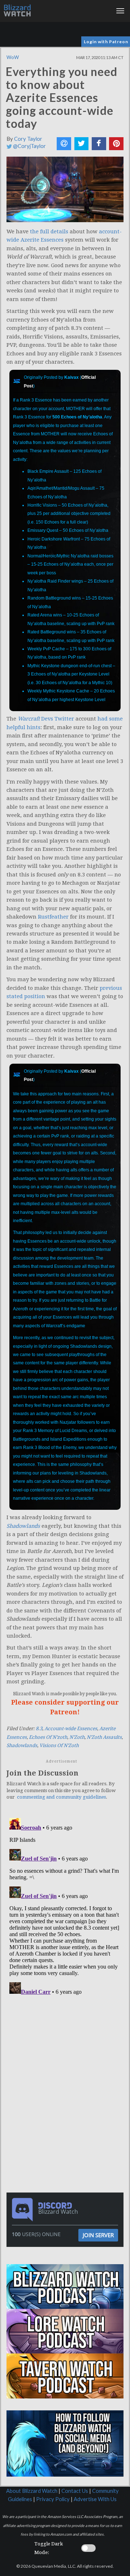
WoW (13, 57)
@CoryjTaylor (29, 146)
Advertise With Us (95, 2499)
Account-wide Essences (71, 1729)
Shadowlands (22, 1745)
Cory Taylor (28, 139)
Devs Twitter (46, 719)
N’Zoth (77, 1737)
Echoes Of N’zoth (48, 1737)
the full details (49, 232)
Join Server (98, 2235)
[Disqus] (65, 1905)
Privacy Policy (53, 2499)
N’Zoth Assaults (104, 1737)
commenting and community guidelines (61, 1797)
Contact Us (75, 2491)
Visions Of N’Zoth (59, 1745)
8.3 (39, 1729)
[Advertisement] (67, 2047)
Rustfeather (53, 917)
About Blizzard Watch (32, 2491)
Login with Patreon (106, 42)
